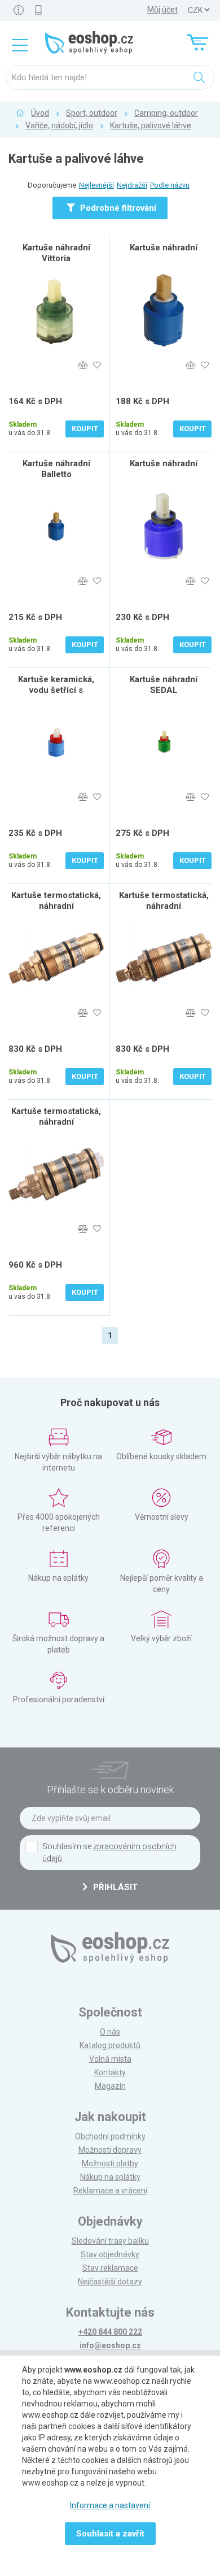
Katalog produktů (110, 2045)
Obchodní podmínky (110, 2136)
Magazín (110, 2086)
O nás (110, 2032)
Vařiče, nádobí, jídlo (59, 125)
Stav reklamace (110, 2268)
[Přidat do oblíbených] (97, 365)
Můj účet (162, 10)
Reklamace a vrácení (110, 2191)
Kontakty (110, 2072)
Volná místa (110, 2059)
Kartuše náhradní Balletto (56, 469)
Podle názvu (170, 185)
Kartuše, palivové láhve (151, 125)
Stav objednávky (110, 2254)
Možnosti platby (110, 2163)
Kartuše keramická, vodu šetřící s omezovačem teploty (56, 690)
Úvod (40, 113)
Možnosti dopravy (110, 2150)
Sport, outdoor (92, 113)
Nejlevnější (96, 185)
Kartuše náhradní (164, 248)
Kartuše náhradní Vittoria (56, 253)
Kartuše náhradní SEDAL (164, 685)
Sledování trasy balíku (110, 2241)
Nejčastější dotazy (110, 2282)
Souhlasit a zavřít (110, 2534)
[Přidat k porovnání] (83, 365)
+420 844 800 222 (110, 2332)
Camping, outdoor (166, 113)
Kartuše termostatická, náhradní (56, 901)
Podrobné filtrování (117, 208)
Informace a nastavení (110, 2505)
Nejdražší (132, 185)
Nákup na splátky (110, 2177)
